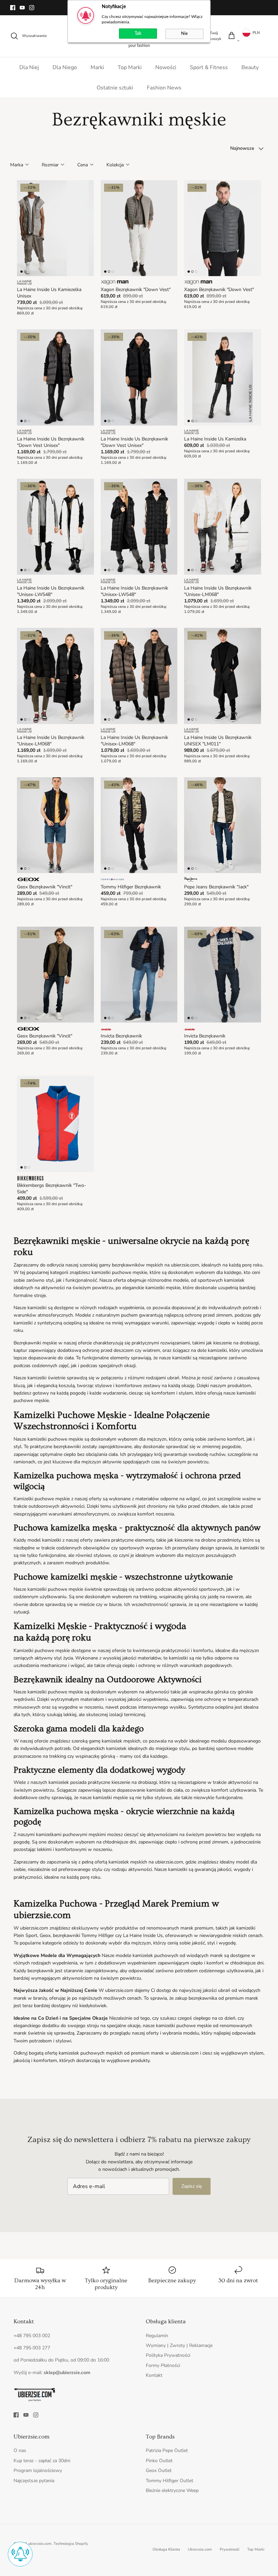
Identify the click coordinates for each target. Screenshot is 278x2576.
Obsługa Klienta (166, 2549)
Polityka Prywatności (168, 2355)
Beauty (250, 67)
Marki (97, 67)
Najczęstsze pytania (34, 2481)
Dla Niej (29, 67)
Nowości (166, 67)
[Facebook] (13, 8)
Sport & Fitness (209, 67)
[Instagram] (32, 8)
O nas (20, 2450)
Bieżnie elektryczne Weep (172, 2490)
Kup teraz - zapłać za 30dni (42, 2461)
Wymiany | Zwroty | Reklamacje (179, 2345)
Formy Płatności (163, 2365)
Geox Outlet (159, 2470)
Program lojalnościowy (38, 2470)
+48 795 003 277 (32, 2348)
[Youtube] (22, 8)
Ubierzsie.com (200, 2549)
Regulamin (157, 2336)
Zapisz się (192, 2186)
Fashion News (164, 88)
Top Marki (130, 67)
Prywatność (230, 2549)
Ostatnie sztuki (115, 88)
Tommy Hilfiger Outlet (170, 2481)
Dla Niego (65, 67)
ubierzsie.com (40, 2544)
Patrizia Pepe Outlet (167, 2450)
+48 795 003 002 (32, 2336)
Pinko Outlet (159, 2461)
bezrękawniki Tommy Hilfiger (83, 1935)
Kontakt (154, 2375)
